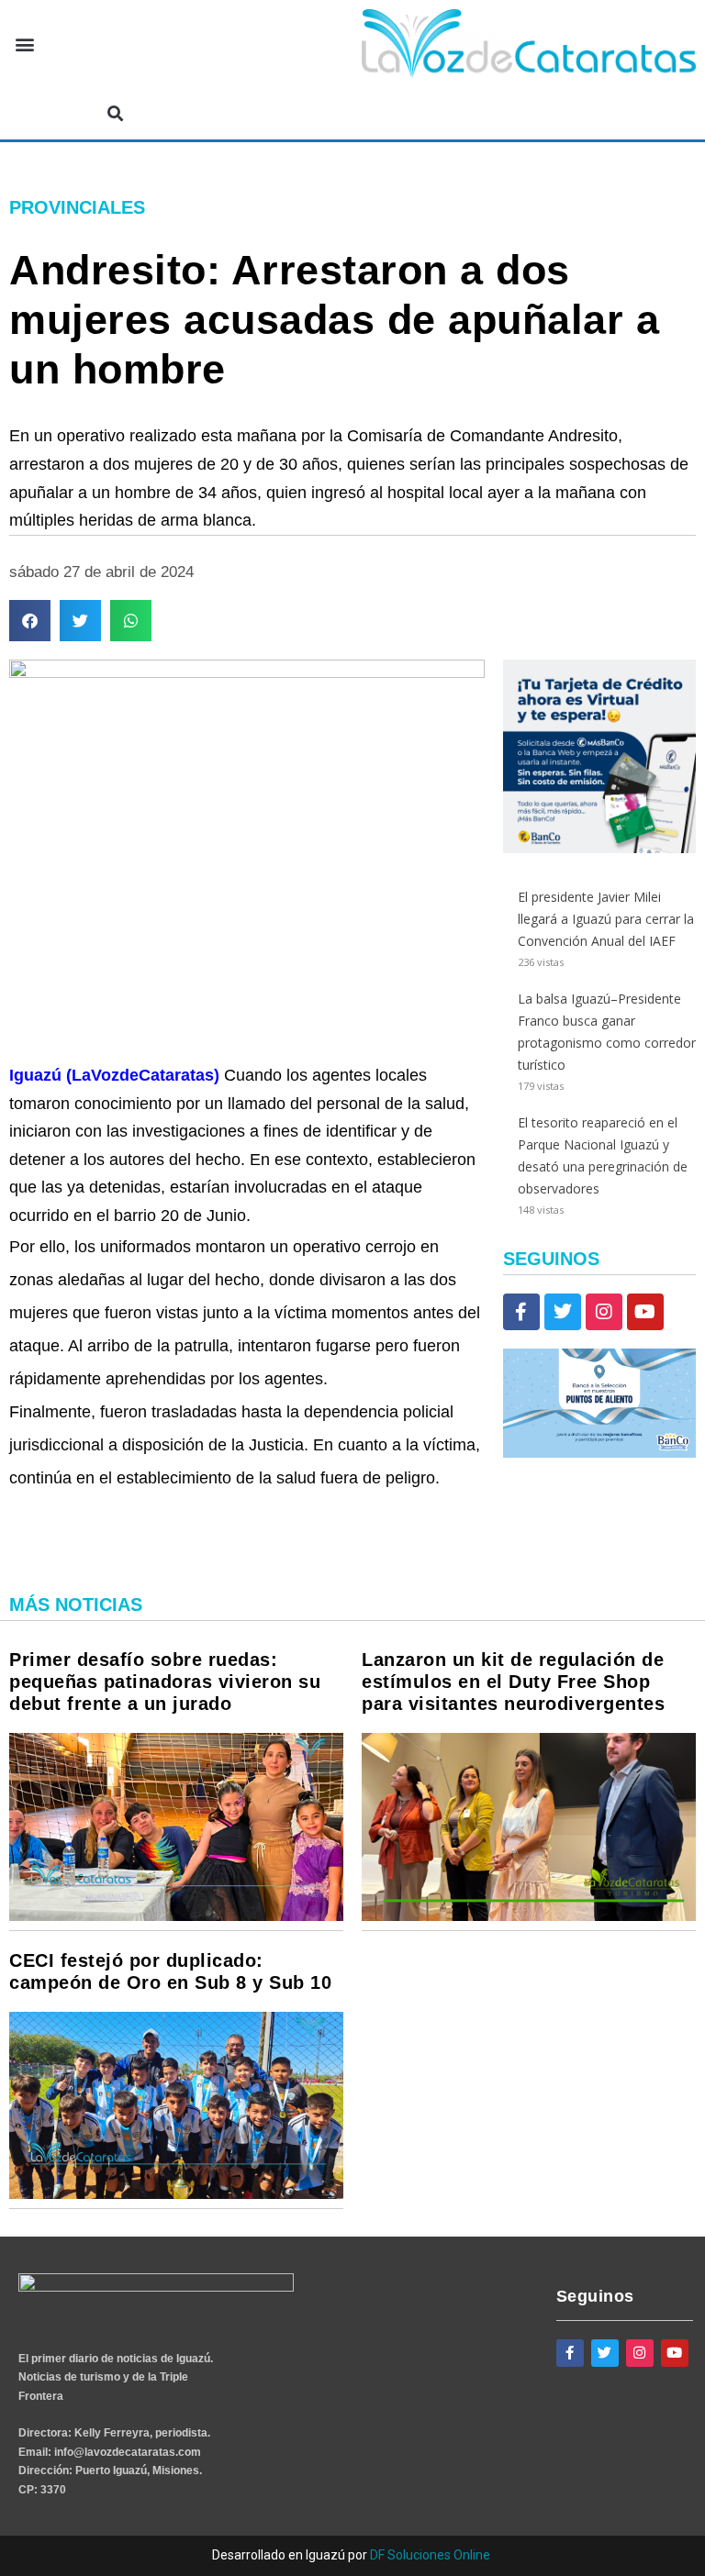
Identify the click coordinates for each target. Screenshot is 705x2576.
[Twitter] (563, 1312)
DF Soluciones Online (430, 2555)
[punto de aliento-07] (599, 1453)
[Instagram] (604, 1312)
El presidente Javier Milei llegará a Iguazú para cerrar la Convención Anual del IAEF (606, 919)
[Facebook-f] (521, 1312)
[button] (24, 44)
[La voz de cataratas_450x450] (599, 848)
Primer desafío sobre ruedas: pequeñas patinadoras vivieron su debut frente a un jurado (165, 1682)
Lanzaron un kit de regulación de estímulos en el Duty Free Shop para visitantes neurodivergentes (513, 1682)
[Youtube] (645, 1312)
